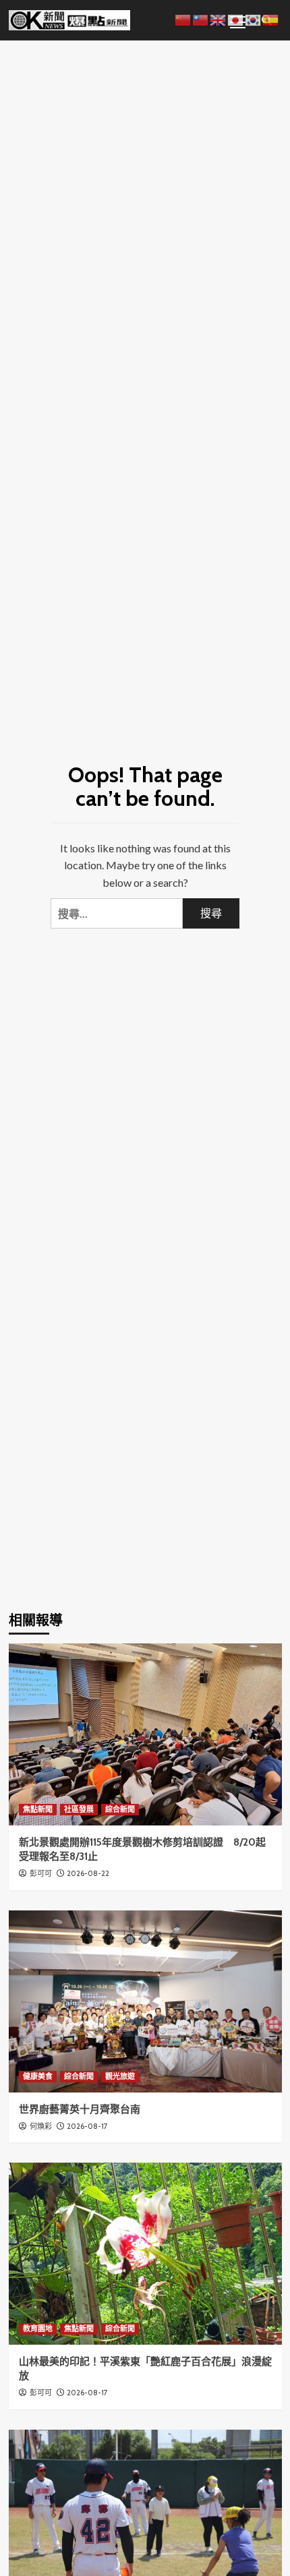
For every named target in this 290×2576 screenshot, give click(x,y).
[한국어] (254, 19)
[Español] (271, 19)
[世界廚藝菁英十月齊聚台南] (145, 2001)
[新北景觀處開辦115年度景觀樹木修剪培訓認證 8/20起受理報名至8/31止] (145, 1734)
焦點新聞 (38, 1809)
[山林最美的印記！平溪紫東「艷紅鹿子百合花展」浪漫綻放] (145, 2254)
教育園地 (38, 2329)
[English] (219, 19)
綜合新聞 (120, 1809)
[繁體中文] (201, 19)
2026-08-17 (87, 2126)
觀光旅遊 (120, 2076)
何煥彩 (41, 2126)
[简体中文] (183, 19)
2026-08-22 (88, 1873)
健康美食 (38, 2076)
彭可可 (41, 1873)
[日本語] (236, 19)
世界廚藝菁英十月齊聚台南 (80, 2109)
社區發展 (79, 1809)
